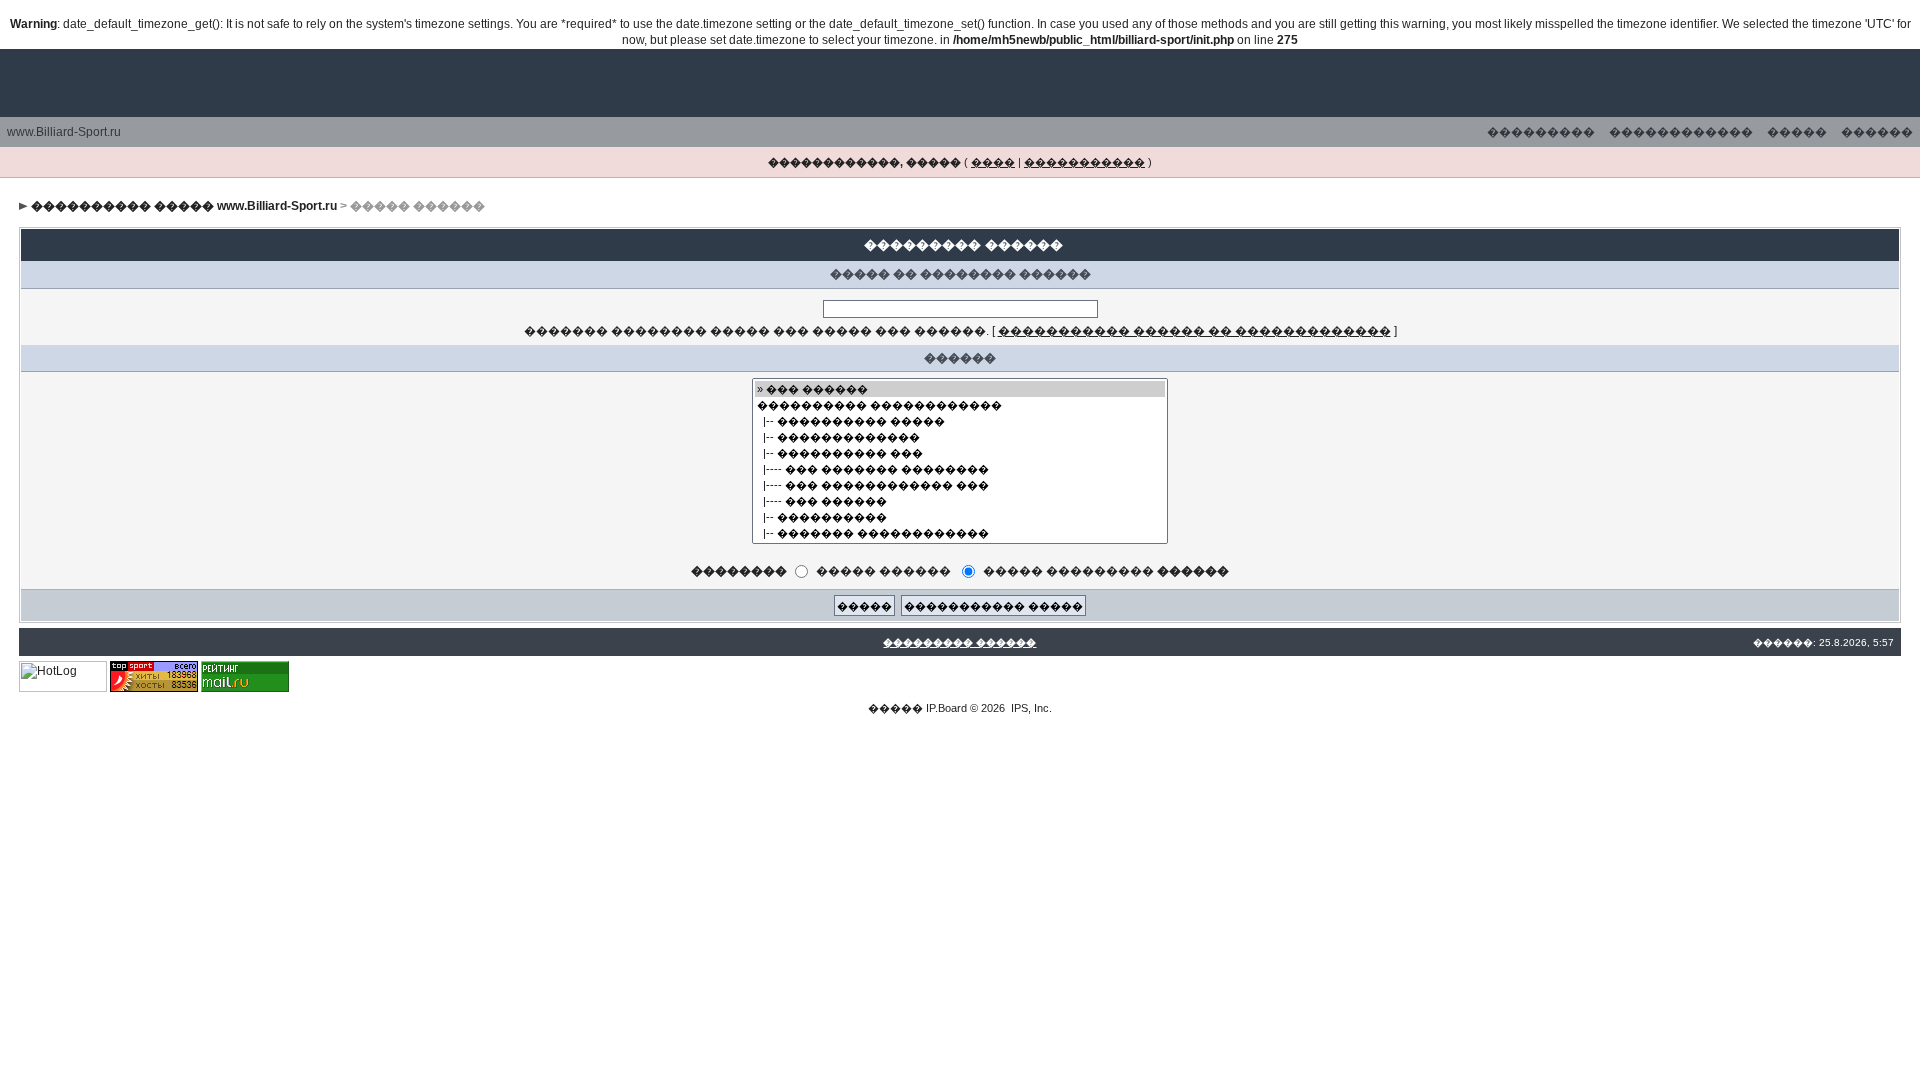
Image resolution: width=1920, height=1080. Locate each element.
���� (993, 162)
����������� (1084, 162)
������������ (1681, 132)
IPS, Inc (1030, 708)
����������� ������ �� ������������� (1194, 331)
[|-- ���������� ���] (960, 453)
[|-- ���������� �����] (960, 421)
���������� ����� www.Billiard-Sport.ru (184, 206)
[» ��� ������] (960, 389)
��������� (1541, 132)
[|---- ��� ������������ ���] (960, 485)
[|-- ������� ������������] (960, 533)
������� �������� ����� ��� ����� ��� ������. (756, 331)
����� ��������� (1106, 571)
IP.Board (946, 708)
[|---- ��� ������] (960, 501)
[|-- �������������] (960, 437)
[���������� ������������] (960, 405)
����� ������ (883, 571)
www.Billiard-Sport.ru (64, 132)
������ (1877, 132)
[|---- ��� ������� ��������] (960, 469)
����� (1797, 132)
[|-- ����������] (960, 517)
